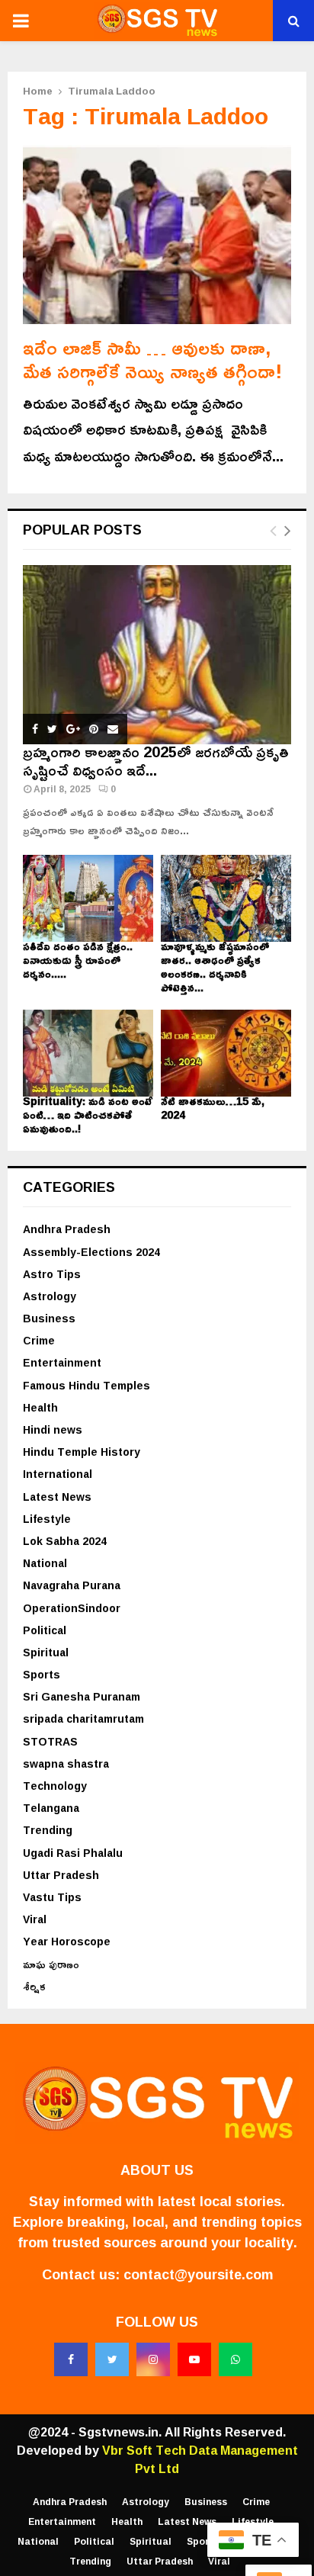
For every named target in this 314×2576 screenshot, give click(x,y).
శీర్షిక (34, 1986)
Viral (35, 1919)
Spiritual (46, 1652)
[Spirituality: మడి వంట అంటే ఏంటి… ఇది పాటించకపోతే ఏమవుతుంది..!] (88, 1053)
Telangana (51, 1808)
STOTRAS (50, 1741)
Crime (39, 1340)
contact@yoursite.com (198, 2274)
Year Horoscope (67, 1941)
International (58, 1474)
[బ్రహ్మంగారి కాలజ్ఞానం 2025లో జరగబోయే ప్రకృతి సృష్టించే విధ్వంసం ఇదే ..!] (157, 655)
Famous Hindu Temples (87, 1385)
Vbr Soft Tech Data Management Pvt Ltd (200, 2459)
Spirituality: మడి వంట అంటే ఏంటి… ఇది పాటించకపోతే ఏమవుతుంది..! (88, 1115)
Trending (48, 1830)
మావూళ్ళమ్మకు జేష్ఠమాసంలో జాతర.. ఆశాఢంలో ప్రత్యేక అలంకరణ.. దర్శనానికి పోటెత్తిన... (215, 967)
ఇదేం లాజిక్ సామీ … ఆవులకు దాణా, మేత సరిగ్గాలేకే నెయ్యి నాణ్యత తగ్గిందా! (152, 359)
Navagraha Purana (72, 1585)
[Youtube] (194, 2359)
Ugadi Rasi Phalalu (73, 1853)
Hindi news (53, 1429)
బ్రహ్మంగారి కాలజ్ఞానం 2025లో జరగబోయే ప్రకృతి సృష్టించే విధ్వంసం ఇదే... (156, 760)
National (45, 1563)
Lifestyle (47, 1519)
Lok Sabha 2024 (65, 1541)
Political (45, 1630)
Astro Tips (52, 1274)
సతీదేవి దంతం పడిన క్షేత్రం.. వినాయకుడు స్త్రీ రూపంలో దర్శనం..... (78, 960)
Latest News (57, 1497)
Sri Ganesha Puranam (82, 1696)
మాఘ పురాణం (51, 1964)
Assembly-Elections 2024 (91, 1252)
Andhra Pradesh (67, 1229)
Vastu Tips (52, 1897)
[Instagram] (153, 2359)
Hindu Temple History (82, 1452)
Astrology (50, 1296)
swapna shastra (66, 1763)
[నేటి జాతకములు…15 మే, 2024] (226, 1053)
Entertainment (62, 1362)
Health (40, 1407)
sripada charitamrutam (83, 1718)
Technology (55, 1786)
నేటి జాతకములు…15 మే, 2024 (213, 1108)
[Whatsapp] (235, 2359)
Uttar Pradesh (61, 1875)
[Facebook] (71, 2359)
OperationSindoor (72, 1608)
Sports (42, 1674)
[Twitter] (112, 2359)
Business (49, 1318)
